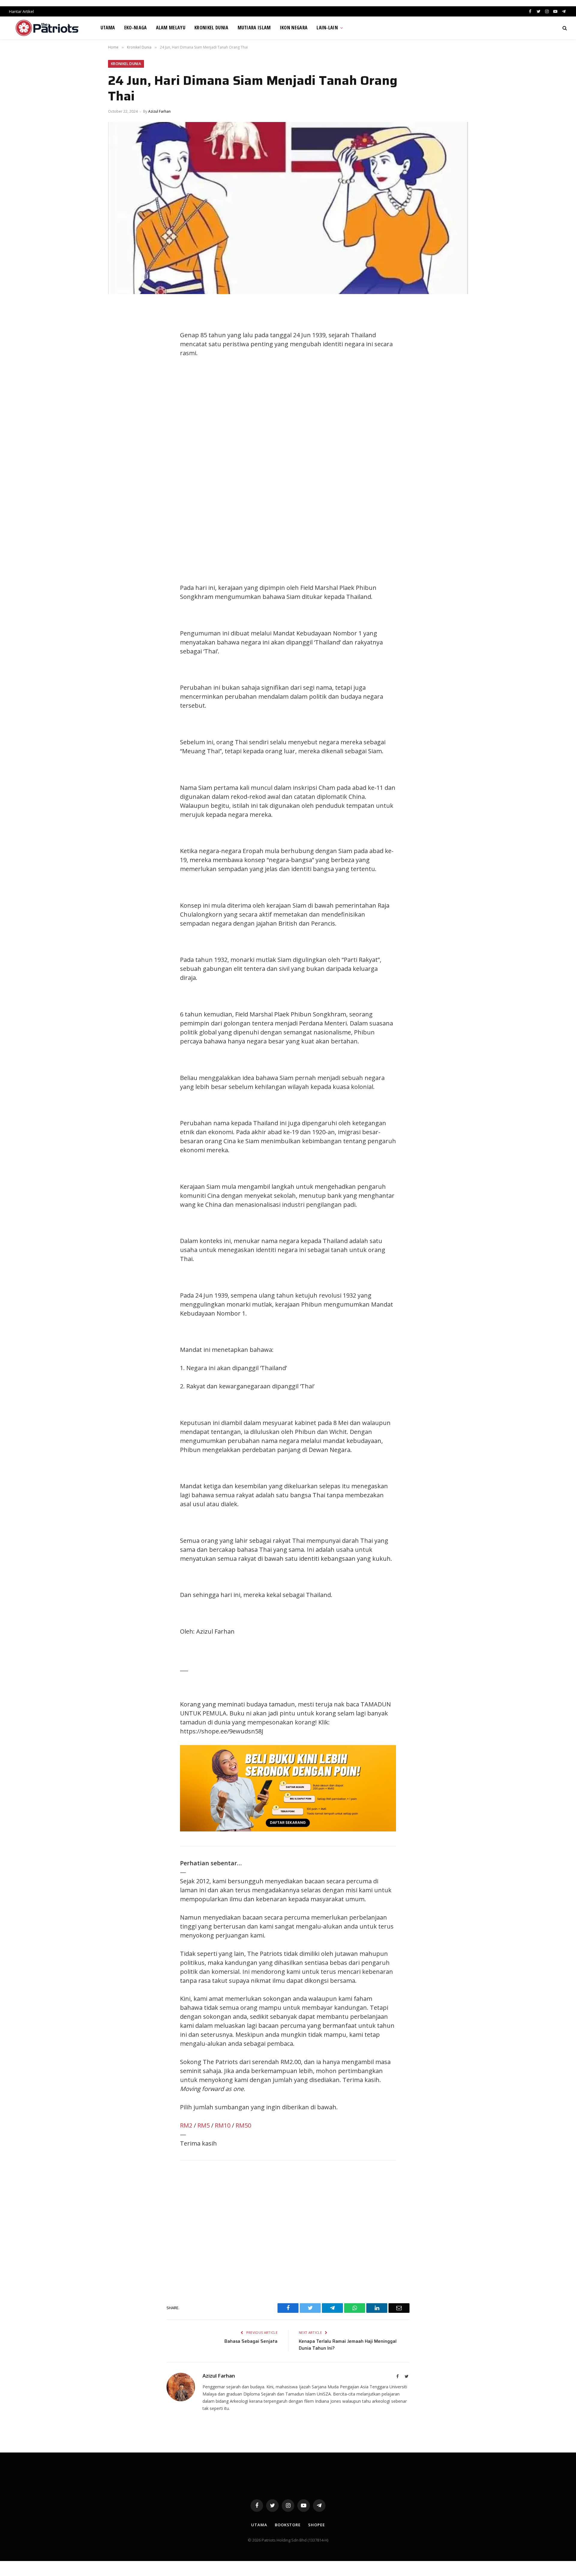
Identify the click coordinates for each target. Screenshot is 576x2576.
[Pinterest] (118, 364)
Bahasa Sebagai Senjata (251, 2341)
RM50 (243, 2125)
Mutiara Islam (254, 28)
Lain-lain (327, 28)
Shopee (316, 2525)
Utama (108, 28)
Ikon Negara (294, 28)
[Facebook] (118, 323)
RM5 (204, 2125)
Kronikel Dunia (211, 28)
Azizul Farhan (159, 111)
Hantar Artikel (21, 11)
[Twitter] (118, 337)
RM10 (223, 2125)
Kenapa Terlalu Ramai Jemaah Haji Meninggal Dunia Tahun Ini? (348, 2345)
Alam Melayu (171, 28)
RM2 (186, 2125)
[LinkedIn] (118, 350)
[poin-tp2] (288, 1829)
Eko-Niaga (136, 28)
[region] (345, 480)
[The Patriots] (47, 28)
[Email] (118, 377)
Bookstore (288, 2525)
